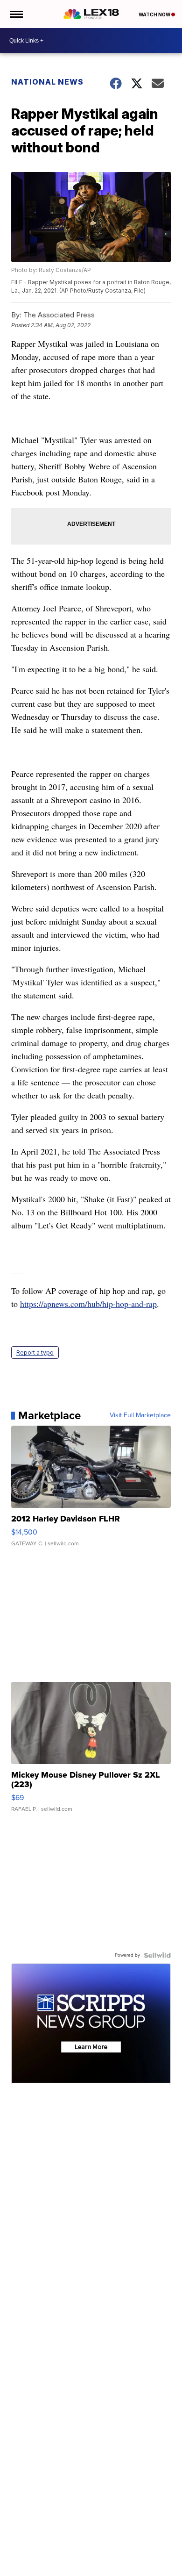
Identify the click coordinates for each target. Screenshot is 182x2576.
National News (47, 82)
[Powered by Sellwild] (157, 1955)
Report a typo (35, 1353)
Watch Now (155, 14)
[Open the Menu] (16, 14)
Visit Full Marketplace (140, 1415)
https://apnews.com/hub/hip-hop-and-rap (88, 1304)
